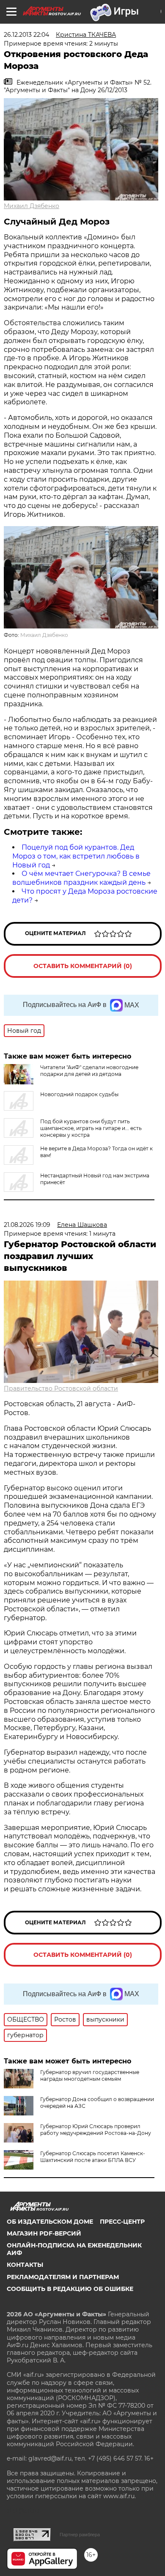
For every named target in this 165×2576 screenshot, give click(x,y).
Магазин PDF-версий (44, 2233)
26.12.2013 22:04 (26, 35)
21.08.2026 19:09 (27, 1225)
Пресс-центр (122, 2222)
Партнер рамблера (80, 2535)
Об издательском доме (50, 2222)
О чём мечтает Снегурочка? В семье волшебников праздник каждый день (81, 878)
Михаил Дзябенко (32, 206)
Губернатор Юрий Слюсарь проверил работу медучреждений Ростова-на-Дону (96, 2130)
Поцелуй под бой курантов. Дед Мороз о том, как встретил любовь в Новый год (76, 856)
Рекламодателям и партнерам (63, 2277)
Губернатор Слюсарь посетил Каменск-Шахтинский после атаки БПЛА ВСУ (93, 2157)
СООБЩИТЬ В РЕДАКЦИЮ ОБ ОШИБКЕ (70, 2289)
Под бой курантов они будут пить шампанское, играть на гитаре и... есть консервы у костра (91, 1128)
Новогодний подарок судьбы (79, 1094)
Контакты (25, 2265)
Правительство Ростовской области (61, 1388)
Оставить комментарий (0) (83, 966)
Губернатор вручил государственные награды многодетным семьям (90, 2075)
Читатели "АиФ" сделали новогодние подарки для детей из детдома (89, 1071)
